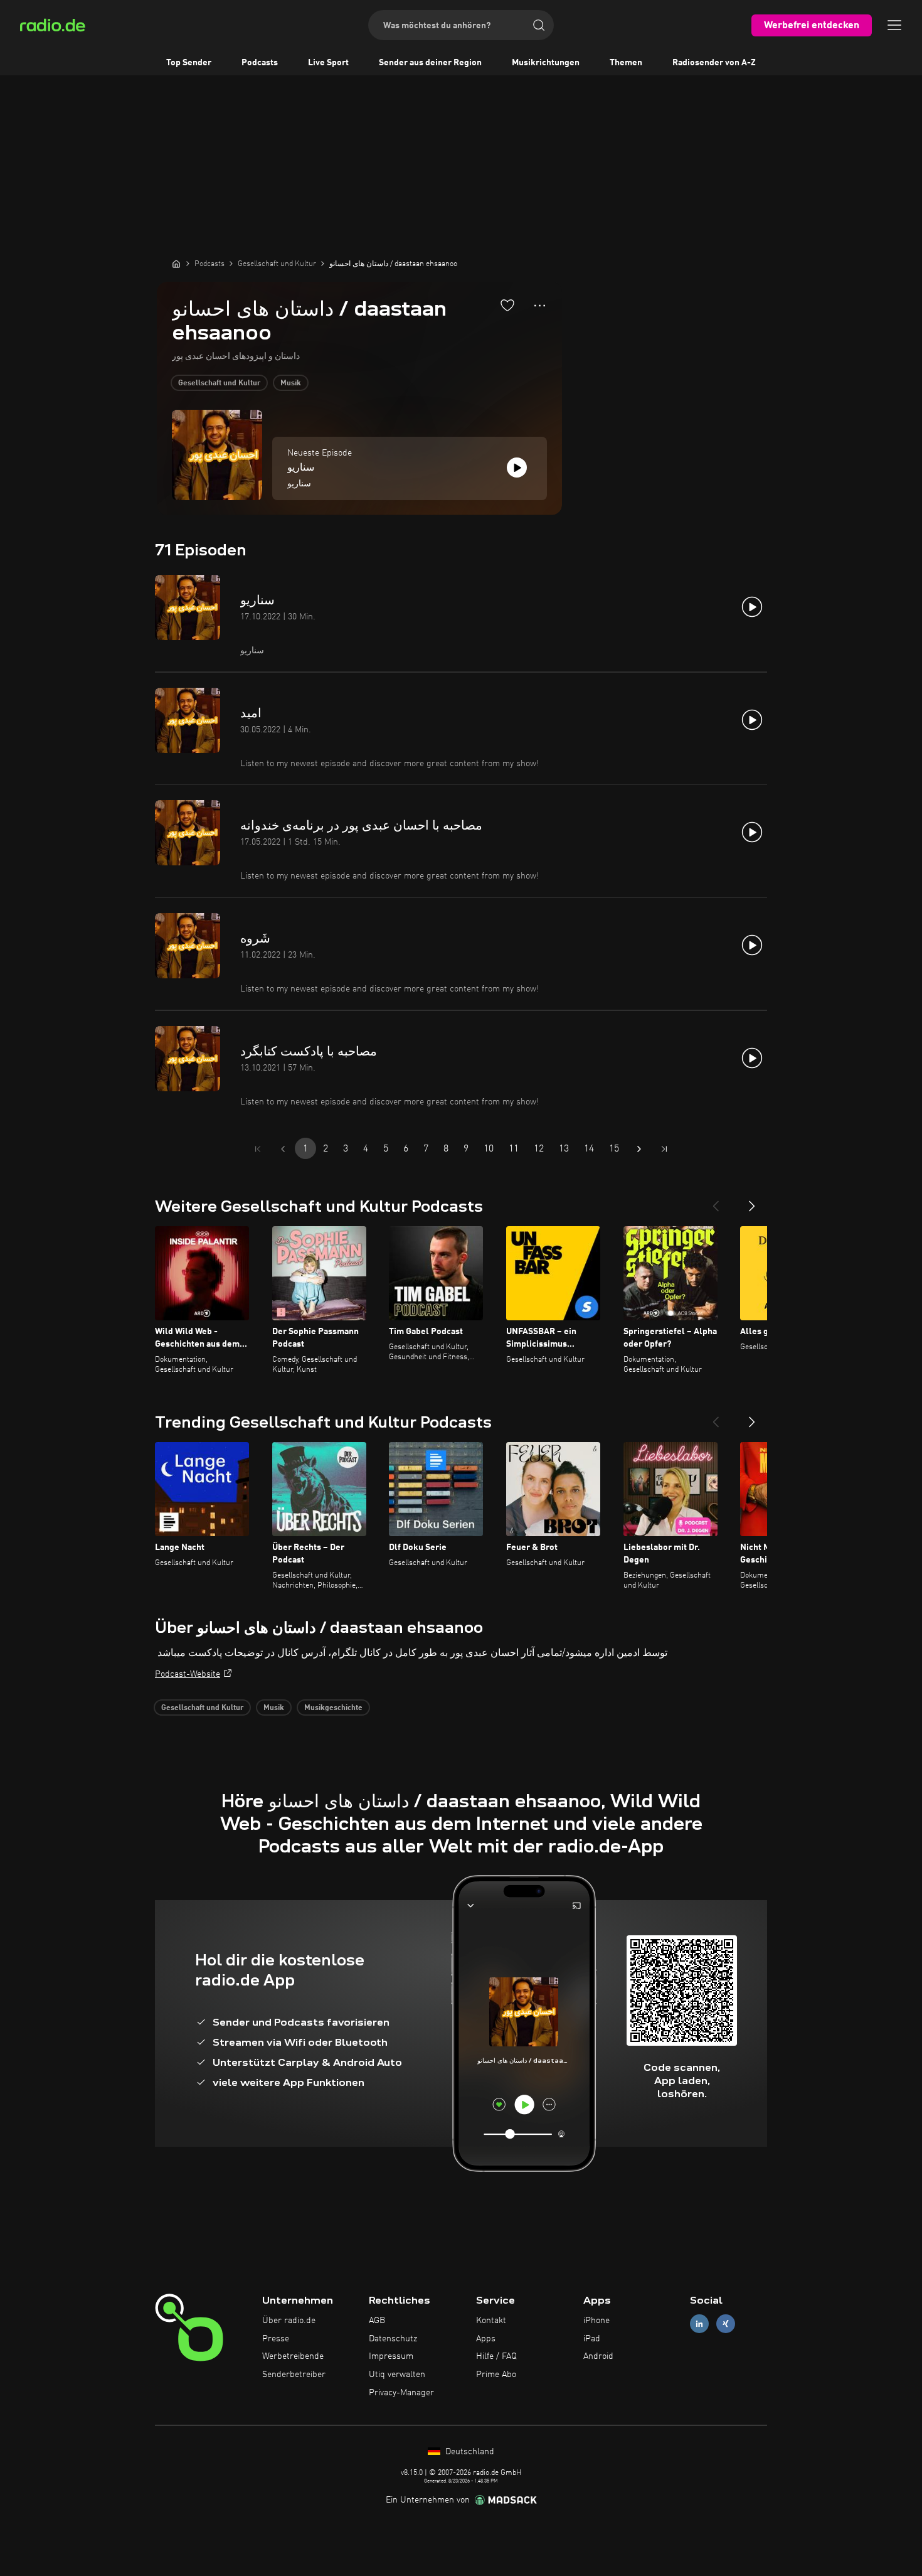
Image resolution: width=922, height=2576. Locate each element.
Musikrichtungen (546, 63)
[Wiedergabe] (517, 468)
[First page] (258, 1149)
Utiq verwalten (397, 2375)
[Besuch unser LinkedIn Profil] (699, 2323)
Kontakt (491, 2321)
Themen (626, 63)
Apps (486, 2339)
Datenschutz (393, 2339)
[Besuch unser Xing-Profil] (726, 2323)
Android (598, 2356)
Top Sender (189, 63)
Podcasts (260, 63)
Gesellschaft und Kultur (219, 383)
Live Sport (328, 63)
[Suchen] (539, 25)
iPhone (596, 2321)
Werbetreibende (293, 2356)
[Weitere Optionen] (540, 306)
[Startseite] (176, 264)
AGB (377, 2321)
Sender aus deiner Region (430, 63)
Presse (276, 2339)
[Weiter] (752, 1201)
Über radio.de (289, 2321)
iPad (592, 2339)
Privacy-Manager (401, 2393)
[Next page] (639, 1149)
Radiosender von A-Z (714, 63)
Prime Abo (496, 2375)
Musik (291, 383)
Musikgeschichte (333, 1708)
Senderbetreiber (294, 2375)
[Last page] (664, 1149)
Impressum (391, 2356)
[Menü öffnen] (894, 25)
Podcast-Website (188, 1674)
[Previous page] (283, 1149)
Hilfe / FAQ (496, 2356)
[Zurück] (716, 1201)
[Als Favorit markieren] (507, 305)
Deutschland (469, 2452)
